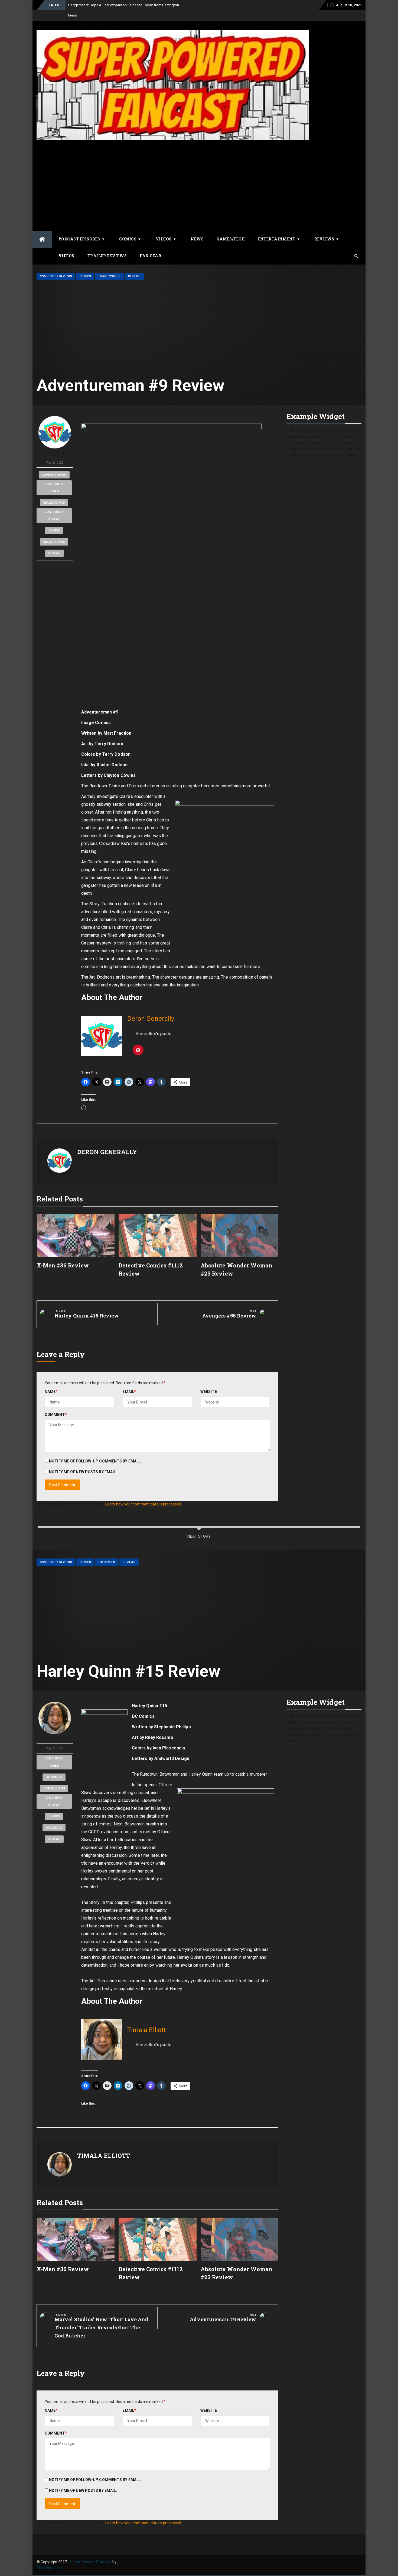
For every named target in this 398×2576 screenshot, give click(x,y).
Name (51, 1381)
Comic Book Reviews (56, 266)
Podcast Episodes (79, 229)
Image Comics (109, 266)
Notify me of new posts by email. (83, 1462)
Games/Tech (231, 229)
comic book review (54, 477)
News (197, 229)
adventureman (54, 465)
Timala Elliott (55, 1729)
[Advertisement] (199, 174)
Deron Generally (55, 443)
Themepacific (49, 2558)
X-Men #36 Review (63, 1255)
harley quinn (54, 1778)
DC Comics (107, 1552)
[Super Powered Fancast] (42, 229)
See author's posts (154, 1023)
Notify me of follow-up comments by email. (95, 1451)
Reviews (324, 229)
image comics (54, 492)
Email (129, 1381)
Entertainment (277, 229)
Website (209, 1381)
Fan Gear (150, 245)
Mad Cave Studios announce (91, 5)
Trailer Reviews (107, 245)
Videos (164, 229)
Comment (56, 1404)
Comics (128, 229)
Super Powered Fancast (91, 2552)
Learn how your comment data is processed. (144, 1494)
